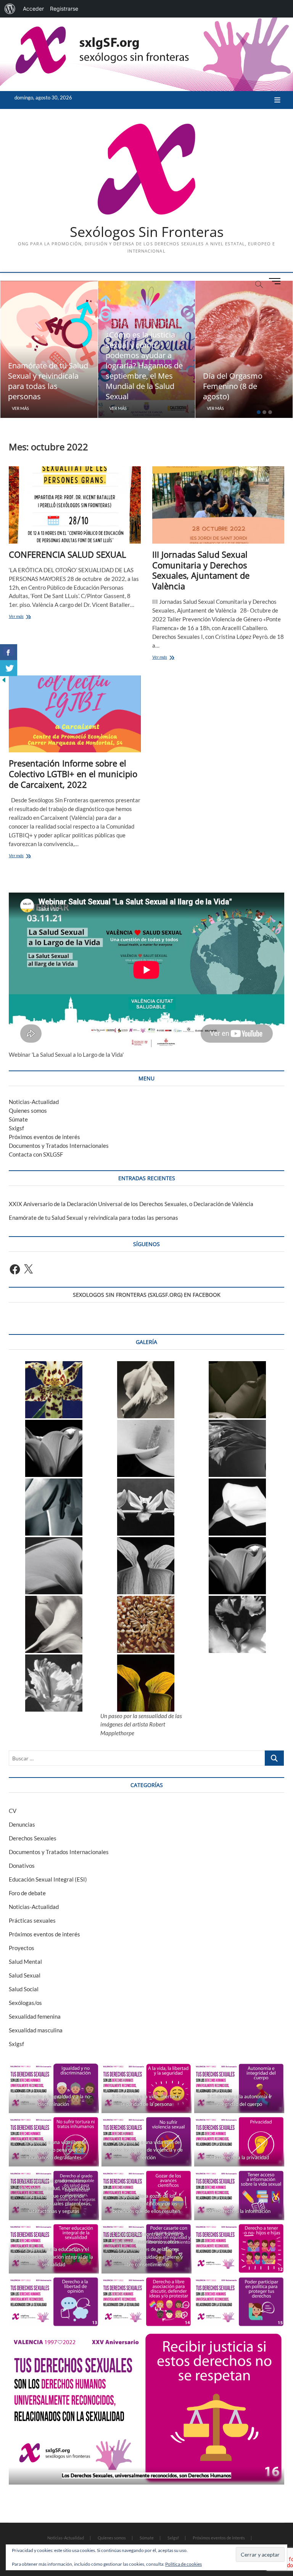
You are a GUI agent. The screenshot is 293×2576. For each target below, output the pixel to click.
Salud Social (24, 1989)
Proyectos (22, 1948)
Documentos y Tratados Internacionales (59, 1146)
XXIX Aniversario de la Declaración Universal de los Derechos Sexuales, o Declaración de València (131, 1204)
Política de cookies (184, 2564)
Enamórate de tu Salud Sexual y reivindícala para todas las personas (48, 381)
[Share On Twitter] (9, 668)
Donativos (22, 1866)
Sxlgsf (16, 1128)
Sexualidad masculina (36, 2030)
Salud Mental (25, 1962)
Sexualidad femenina (35, 2016)
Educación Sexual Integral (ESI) (48, 1879)
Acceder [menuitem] (33, 9)
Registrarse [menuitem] (64, 9)
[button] (54, 1390)
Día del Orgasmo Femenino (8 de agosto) (233, 386)
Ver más (20, 408)
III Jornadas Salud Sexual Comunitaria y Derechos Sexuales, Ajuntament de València (201, 570)
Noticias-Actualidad (34, 1102)
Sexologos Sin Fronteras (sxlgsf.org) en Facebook (147, 1295)
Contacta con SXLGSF (36, 1154)
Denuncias (22, 1824)
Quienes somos (28, 1110)
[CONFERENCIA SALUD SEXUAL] (75, 505)
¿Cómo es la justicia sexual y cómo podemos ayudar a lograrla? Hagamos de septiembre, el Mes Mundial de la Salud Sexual (144, 366)
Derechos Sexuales (33, 1838)
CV (13, 1811)
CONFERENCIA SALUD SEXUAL (67, 554)
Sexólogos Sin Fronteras (147, 232)
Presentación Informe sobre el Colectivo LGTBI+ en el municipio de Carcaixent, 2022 (73, 774)
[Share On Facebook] (9, 652)
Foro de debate (27, 1893)
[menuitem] (10, 9)
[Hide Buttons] (4, 680)
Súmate (18, 1119)
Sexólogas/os (25, 2003)
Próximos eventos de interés (44, 1137)
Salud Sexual (25, 1975)
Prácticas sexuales (32, 1920)
